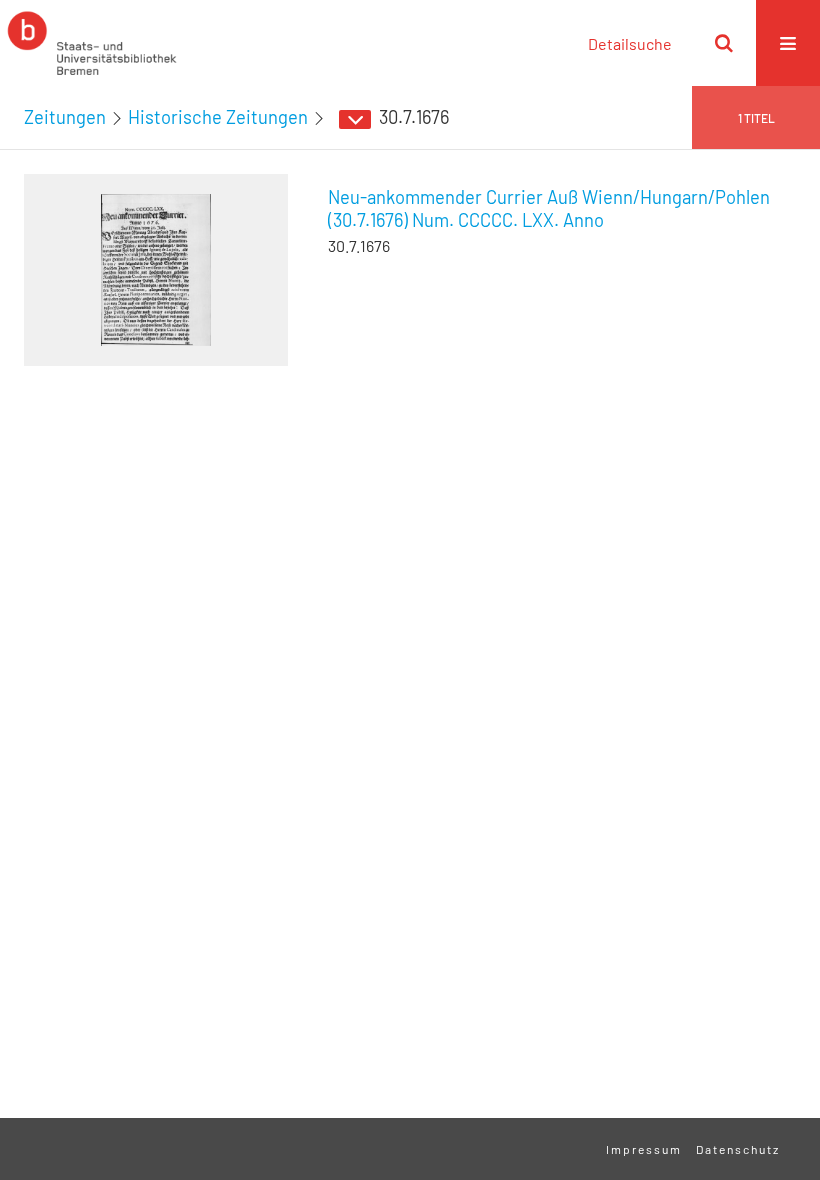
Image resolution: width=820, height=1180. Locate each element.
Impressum (644, 1149)
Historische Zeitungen (218, 117)
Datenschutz (738, 1149)
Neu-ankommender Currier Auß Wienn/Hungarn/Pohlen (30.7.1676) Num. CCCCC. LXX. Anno (549, 208)
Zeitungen (65, 117)
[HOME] (92, 43)
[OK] (724, 43)
